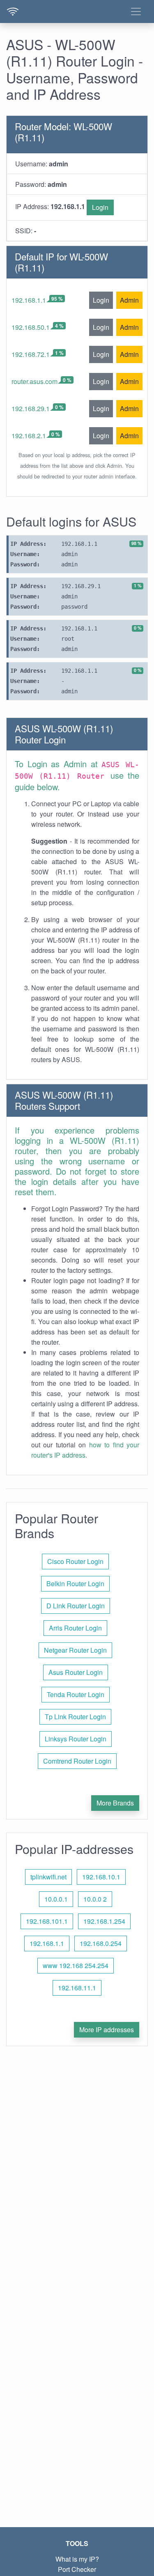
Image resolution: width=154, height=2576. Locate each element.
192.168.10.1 (101, 1877)
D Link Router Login (76, 1606)
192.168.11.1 (77, 1988)
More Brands (115, 1803)
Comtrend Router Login (77, 1761)
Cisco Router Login (75, 1561)
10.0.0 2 (95, 1899)
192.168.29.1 (31, 408)
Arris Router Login (75, 1628)
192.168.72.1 (31, 354)
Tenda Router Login (76, 1694)
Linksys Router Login (76, 1739)
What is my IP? (77, 2559)
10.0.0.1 (56, 1899)
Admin (129, 300)
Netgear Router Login (75, 1650)
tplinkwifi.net (48, 1877)
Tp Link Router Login (75, 1717)
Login (100, 207)
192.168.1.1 (29, 300)
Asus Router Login (76, 1672)
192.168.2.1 (29, 436)
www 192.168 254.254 (76, 1965)
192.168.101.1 (47, 1921)
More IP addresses (107, 2030)
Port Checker (77, 2569)
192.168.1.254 (104, 1921)
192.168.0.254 (101, 1943)
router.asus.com (34, 381)
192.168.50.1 (31, 327)
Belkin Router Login (75, 1584)
